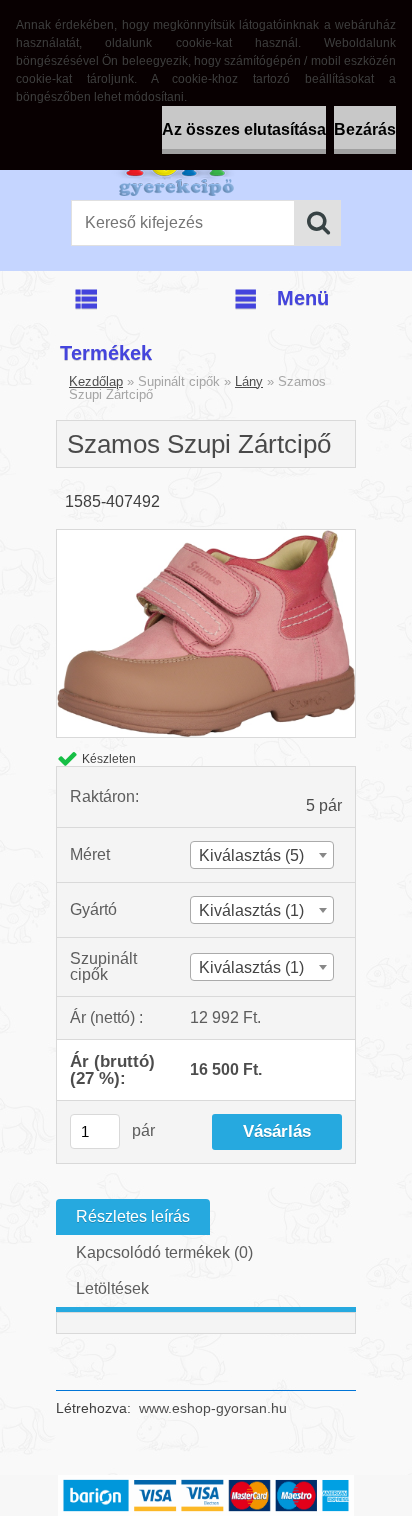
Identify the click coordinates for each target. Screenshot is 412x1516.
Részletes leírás (133, 1216)
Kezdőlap (96, 381)
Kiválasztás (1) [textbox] (251, 910)
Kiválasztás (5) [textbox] (251, 855)
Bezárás (365, 129)
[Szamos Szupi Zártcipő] (206, 537)
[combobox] (262, 855)
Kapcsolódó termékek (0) (164, 1252)
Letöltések (112, 1288)
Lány (249, 381)
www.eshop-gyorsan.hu (213, 1408)
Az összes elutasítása (244, 129)
